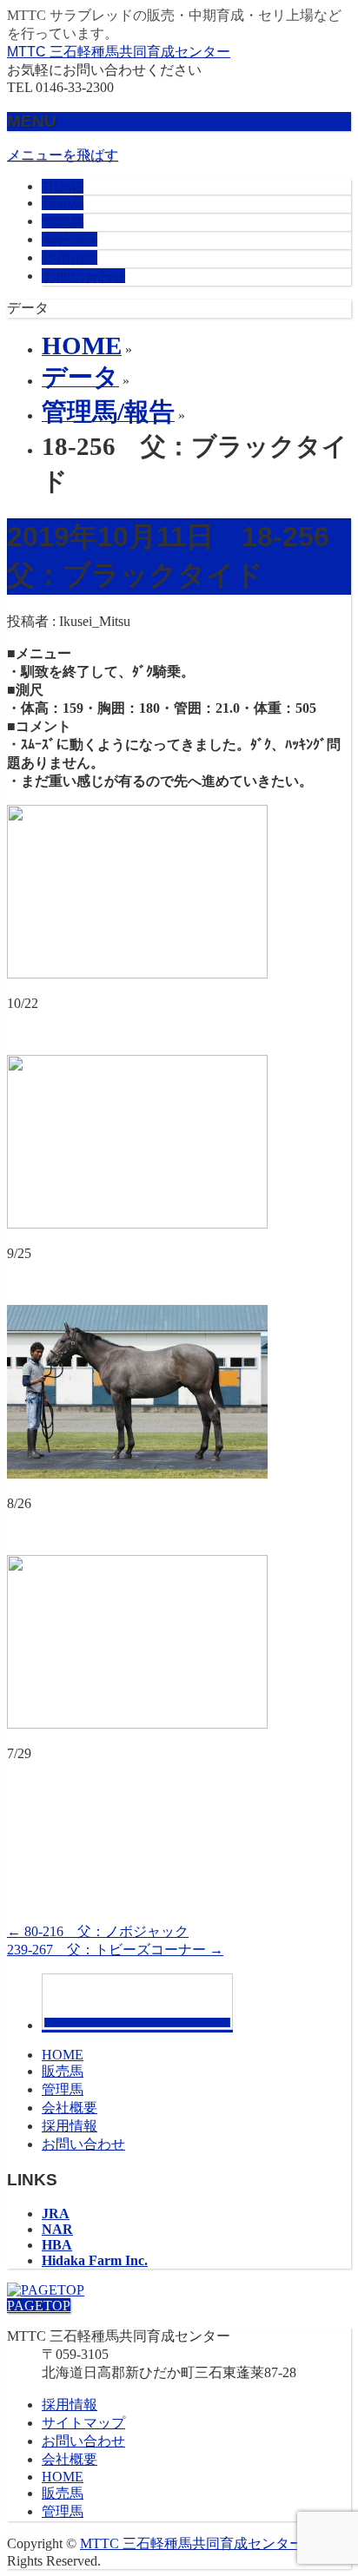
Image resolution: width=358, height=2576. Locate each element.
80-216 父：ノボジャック (98, 1931)
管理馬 (63, 2089)
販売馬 (63, 2071)
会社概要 (70, 2108)
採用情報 (70, 2126)
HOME (63, 2055)
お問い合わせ (83, 2144)
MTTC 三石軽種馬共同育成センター (119, 52)
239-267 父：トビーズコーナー (115, 1950)
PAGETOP (39, 2306)
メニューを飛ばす (63, 155)
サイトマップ (83, 2423)
